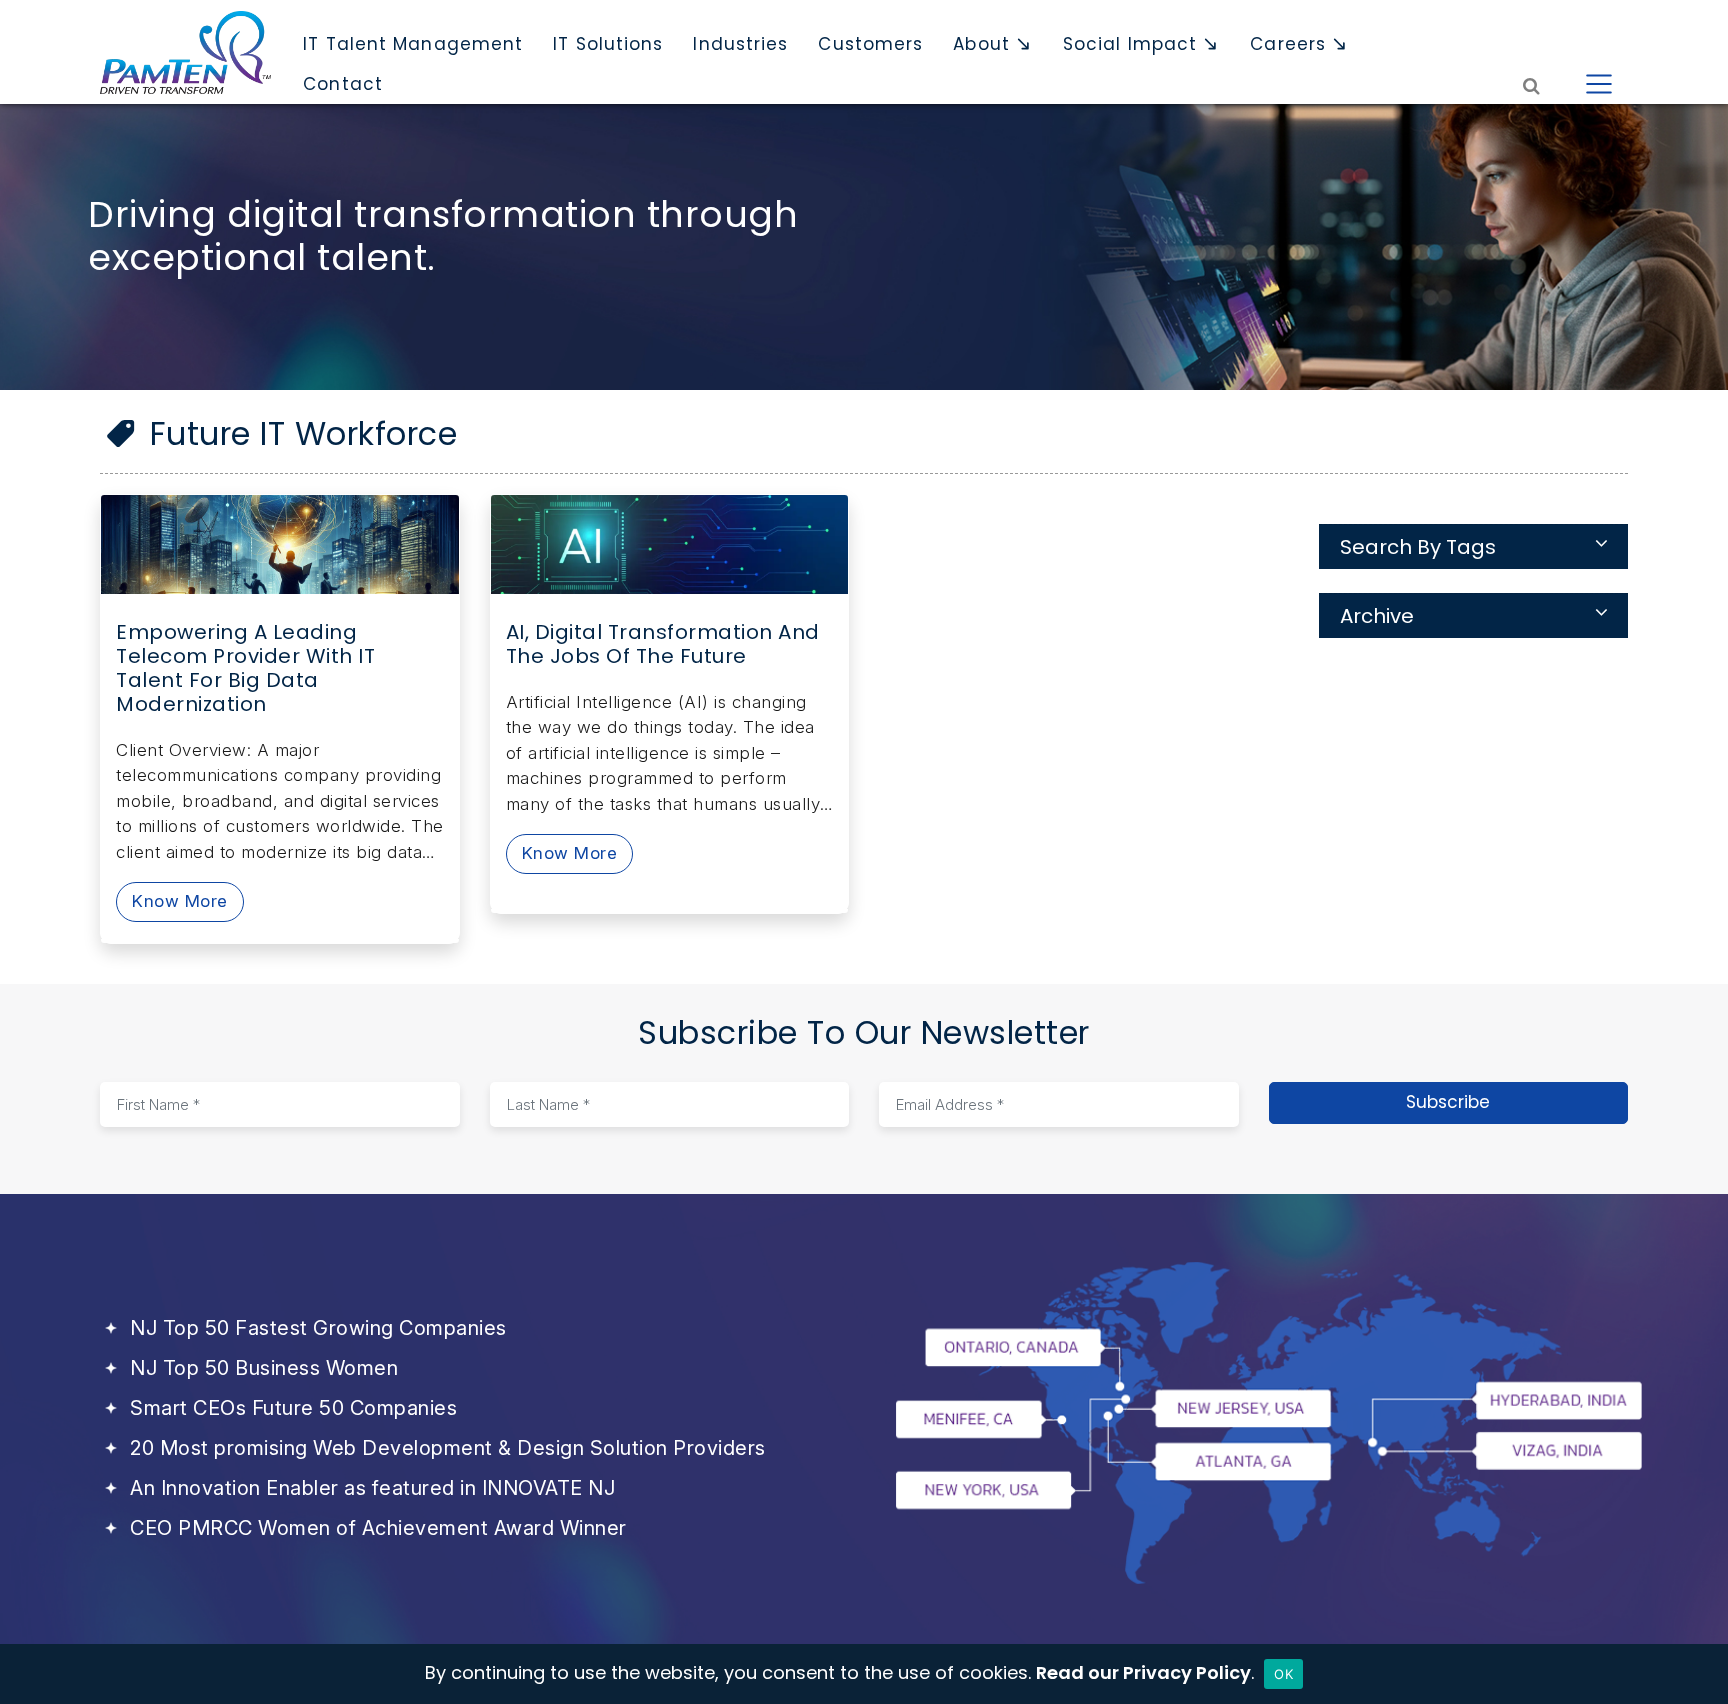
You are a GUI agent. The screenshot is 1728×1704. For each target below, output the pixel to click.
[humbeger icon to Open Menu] (1599, 84)
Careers (1288, 44)
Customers (870, 44)
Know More (180, 901)
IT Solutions (608, 44)
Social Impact (1130, 44)
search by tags (1418, 547)
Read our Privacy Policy (1143, 1672)
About (981, 44)
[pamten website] (185, 52)
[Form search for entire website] (1532, 84)
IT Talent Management (413, 44)
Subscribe (1448, 1102)
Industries (740, 44)
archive (1377, 616)
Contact (343, 84)
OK (1283, 1674)
